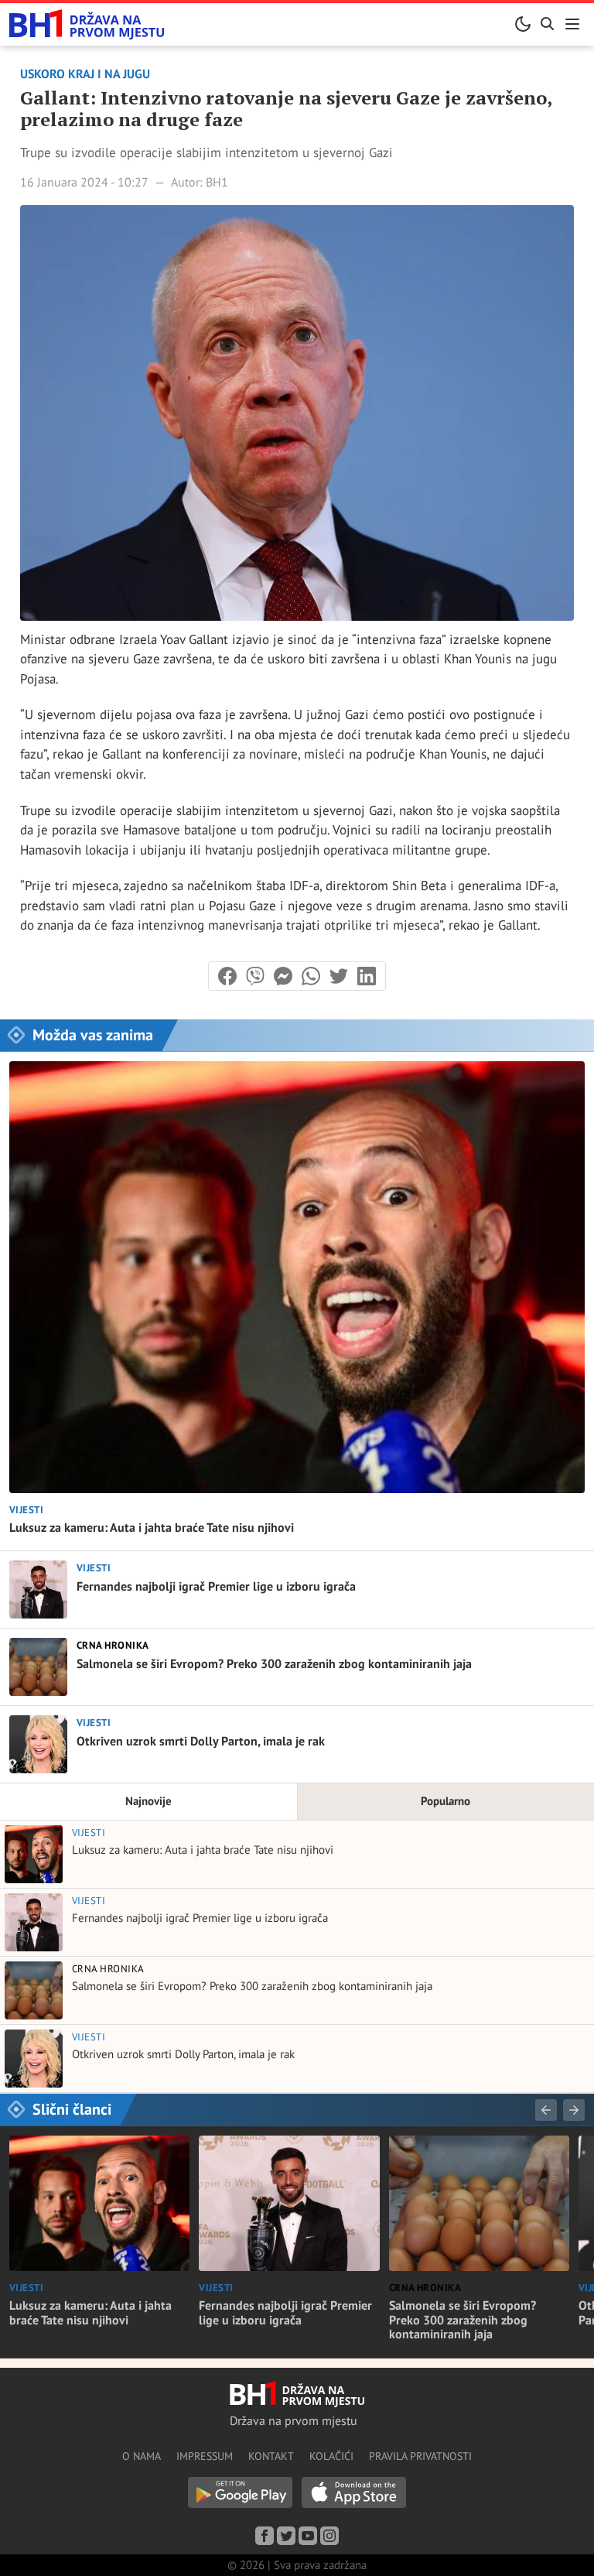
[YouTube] (308, 2536)
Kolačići (331, 2456)
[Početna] (87, 24)
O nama (142, 2456)
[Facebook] (265, 2536)
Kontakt (271, 2456)
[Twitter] (286, 2536)
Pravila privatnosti (420, 2456)
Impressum (205, 2456)
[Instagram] (329, 2536)
